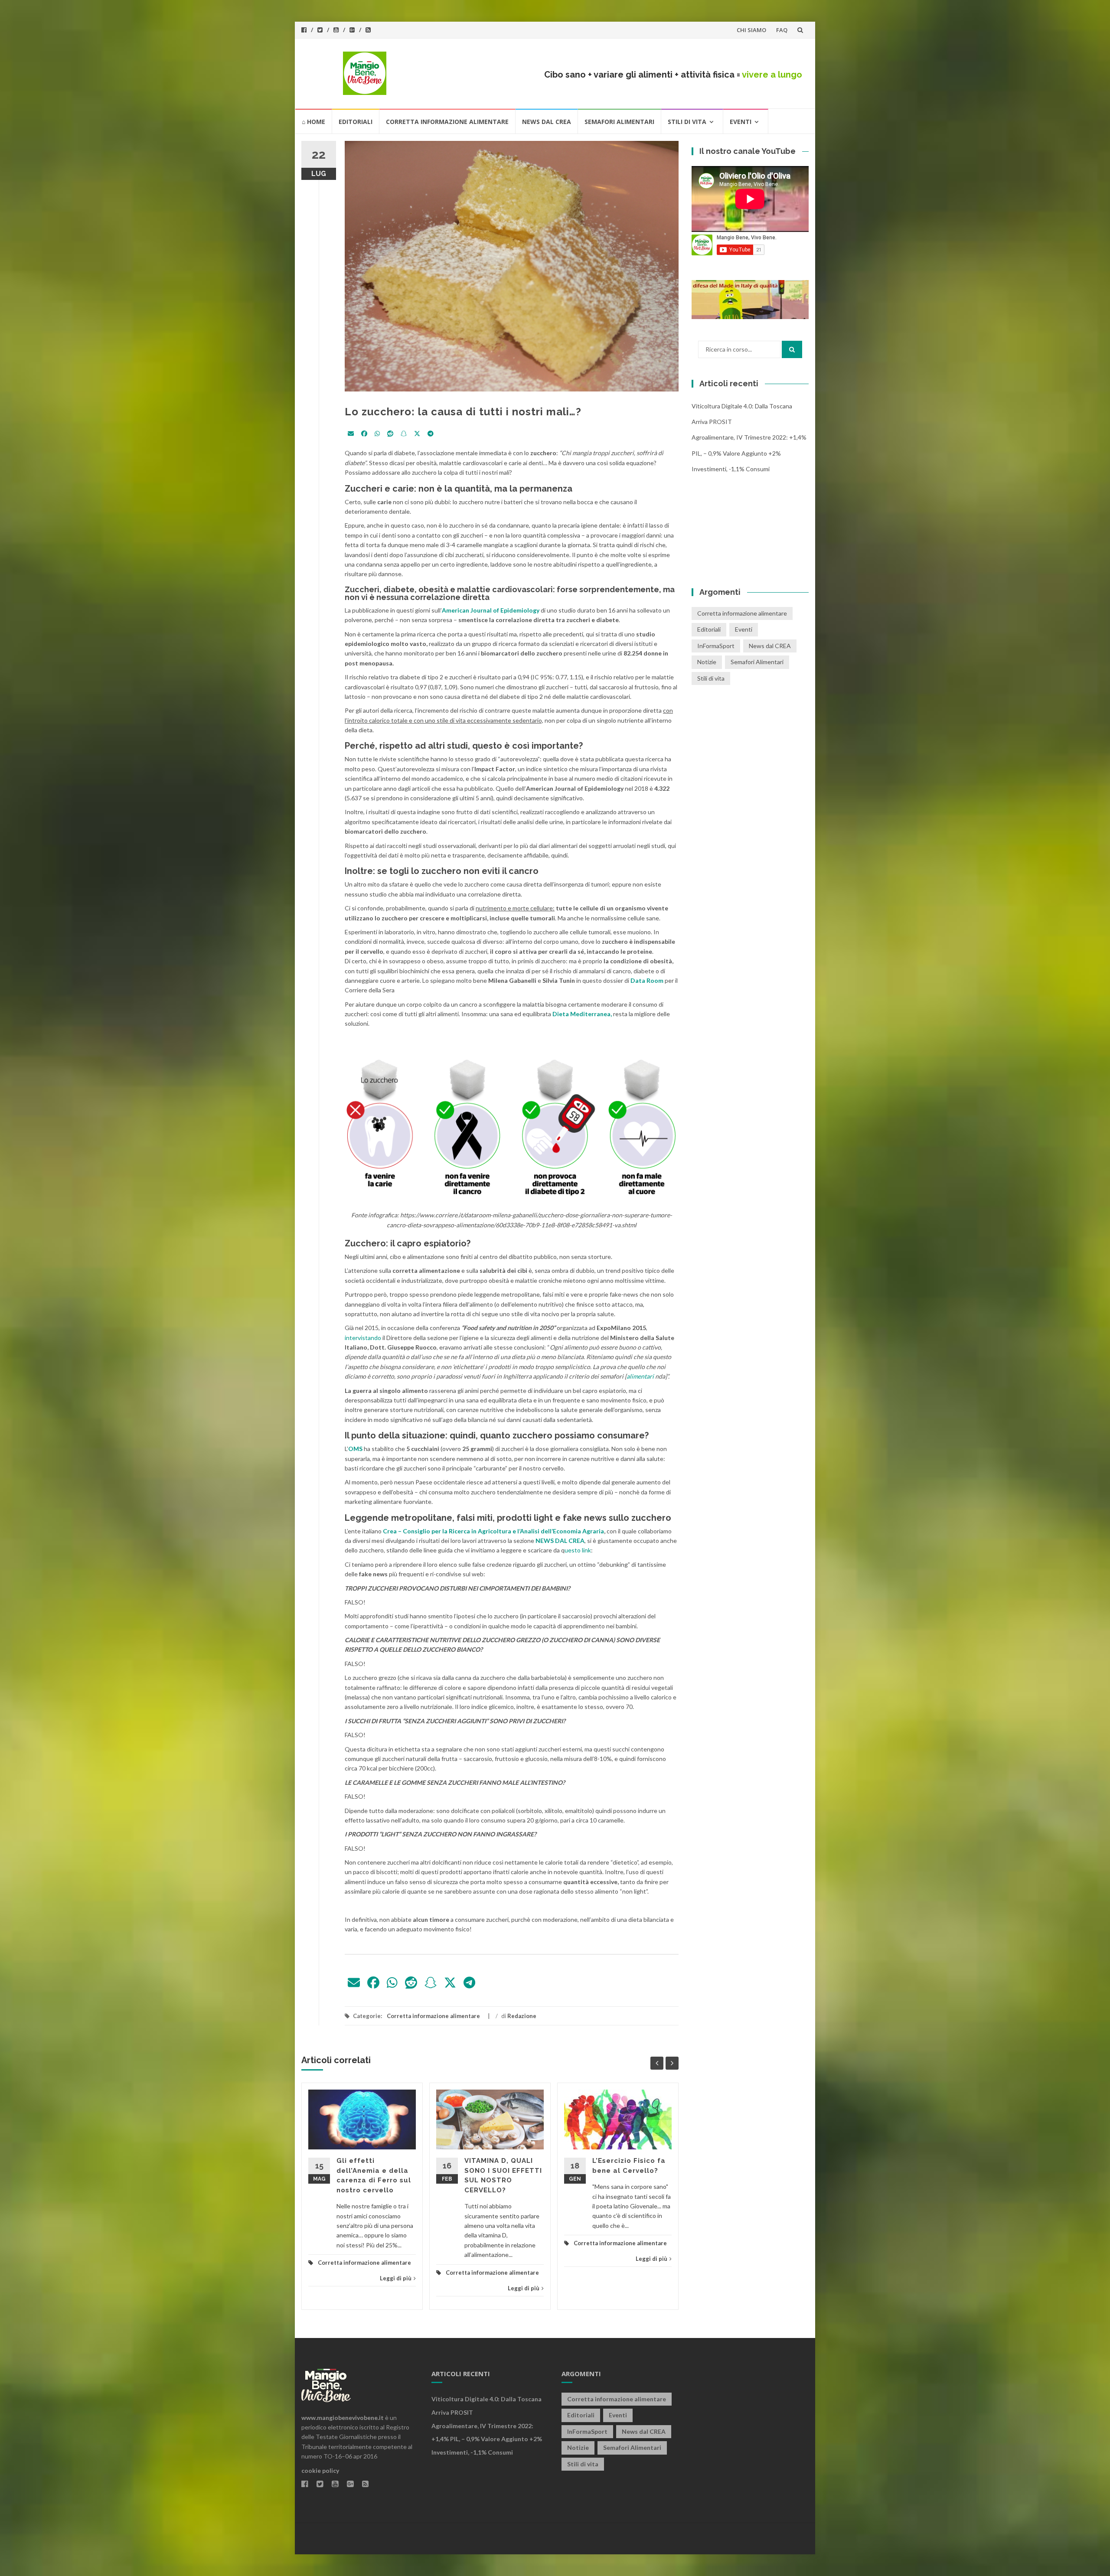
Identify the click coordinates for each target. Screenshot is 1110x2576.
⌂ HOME (313, 122)
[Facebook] (364, 434)
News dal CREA (547, 122)
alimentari (640, 1376)
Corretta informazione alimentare (447, 122)
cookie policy (320, 2470)
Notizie (707, 662)
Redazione (522, 2016)
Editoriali (356, 122)
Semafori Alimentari (619, 122)
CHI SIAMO (751, 30)
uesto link (578, 1550)
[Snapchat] (404, 434)
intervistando (363, 1338)
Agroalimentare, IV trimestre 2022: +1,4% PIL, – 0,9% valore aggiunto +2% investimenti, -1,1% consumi (749, 453)
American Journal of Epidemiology (491, 610)
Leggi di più (396, 2278)
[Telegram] (431, 434)
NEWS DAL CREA (560, 1541)
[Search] (792, 349)
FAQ (782, 30)
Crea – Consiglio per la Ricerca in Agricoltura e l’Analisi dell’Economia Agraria (493, 1531)
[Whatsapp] (377, 434)
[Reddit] (390, 434)
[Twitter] (417, 434)
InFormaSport (716, 646)
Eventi (741, 122)
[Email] (351, 434)
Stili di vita (687, 122)
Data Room (648, 980)
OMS (356, 1449)
